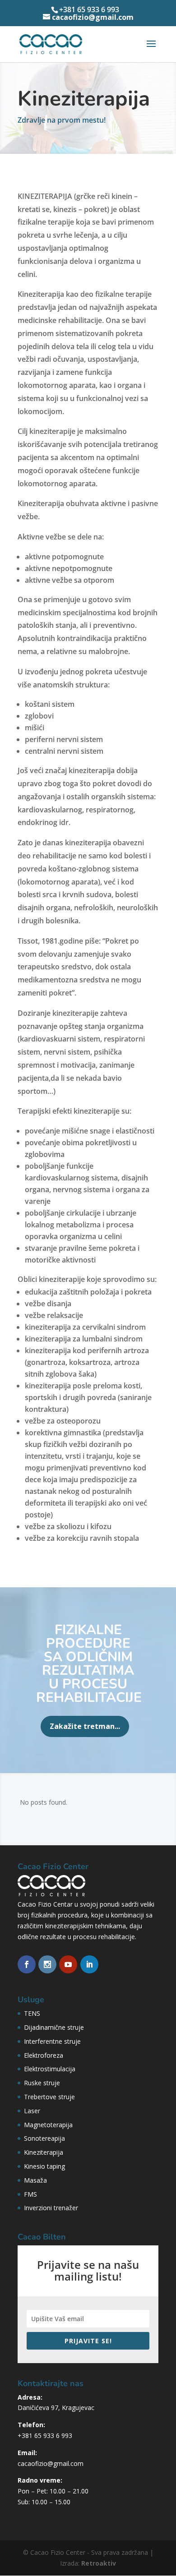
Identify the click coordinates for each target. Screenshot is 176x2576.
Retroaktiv (99, 2563)
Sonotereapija (44, 2138)
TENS (32, 2013)
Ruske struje (42, 2083)
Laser (32, 2111)
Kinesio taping (44, 2166)
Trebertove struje (49, 2097)
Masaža (35, 2180)
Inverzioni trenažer (51, 2208)
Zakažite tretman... (85, 1726)
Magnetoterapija (48, 2125)
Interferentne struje (52, 2041)
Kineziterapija (44, 2152)
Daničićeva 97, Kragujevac (56, 2408)
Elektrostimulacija (50, 2069)
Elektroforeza (44, 2055)
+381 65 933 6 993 (45, 2435)
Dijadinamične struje (54, 2027)
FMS (30, 2194)
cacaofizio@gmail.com (51, 2463)
